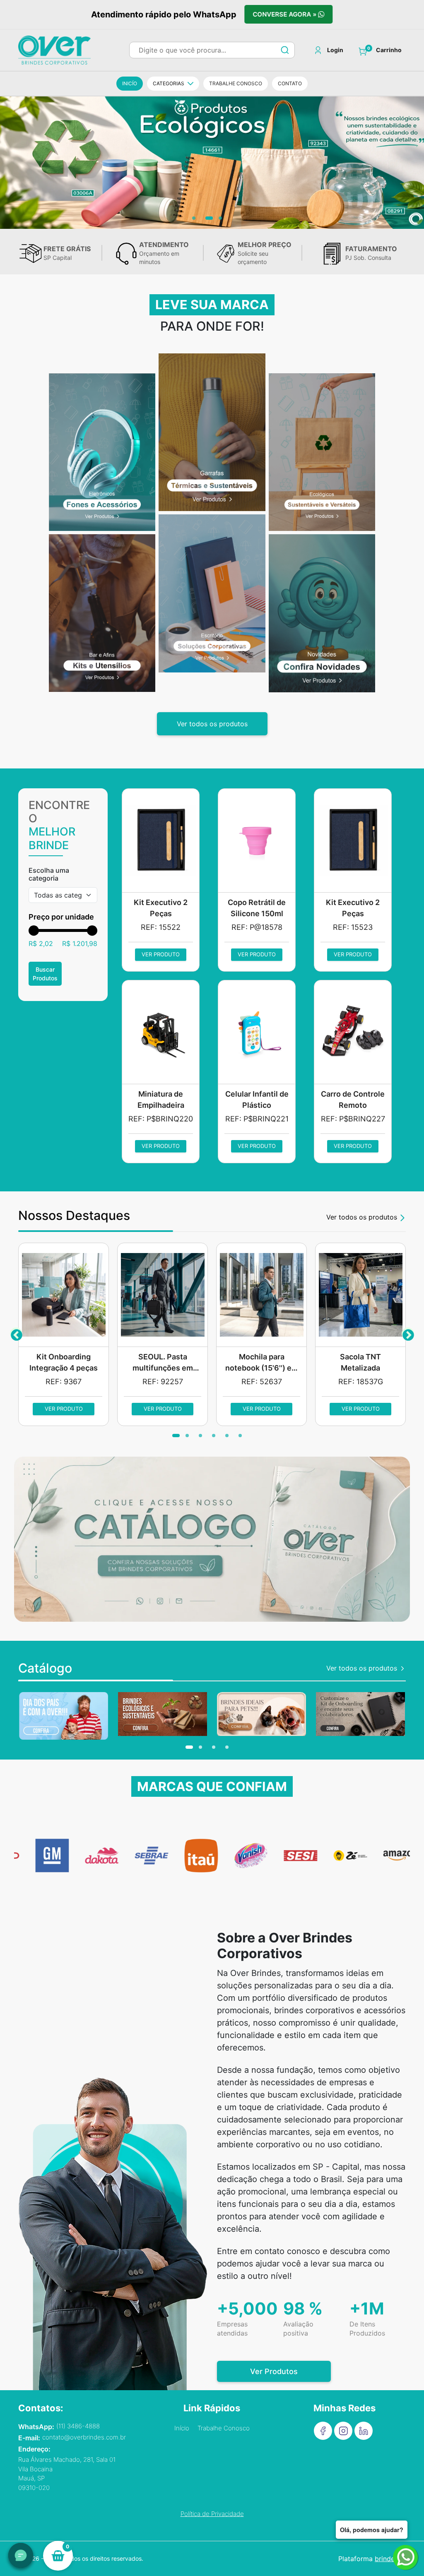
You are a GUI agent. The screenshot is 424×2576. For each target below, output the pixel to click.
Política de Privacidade (212, 2514)
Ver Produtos (274, 2371)
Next (408, 1334)
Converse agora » (287, 14)
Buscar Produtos (45, 974)
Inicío (130, 83)
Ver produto (161, 954)
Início (182, 2428)
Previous (16, 1334)
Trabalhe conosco (236, 83)
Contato (290, 83)
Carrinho (389, 50)
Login (335, 50)
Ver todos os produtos (212, 724)
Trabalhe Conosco (224, 2428)
